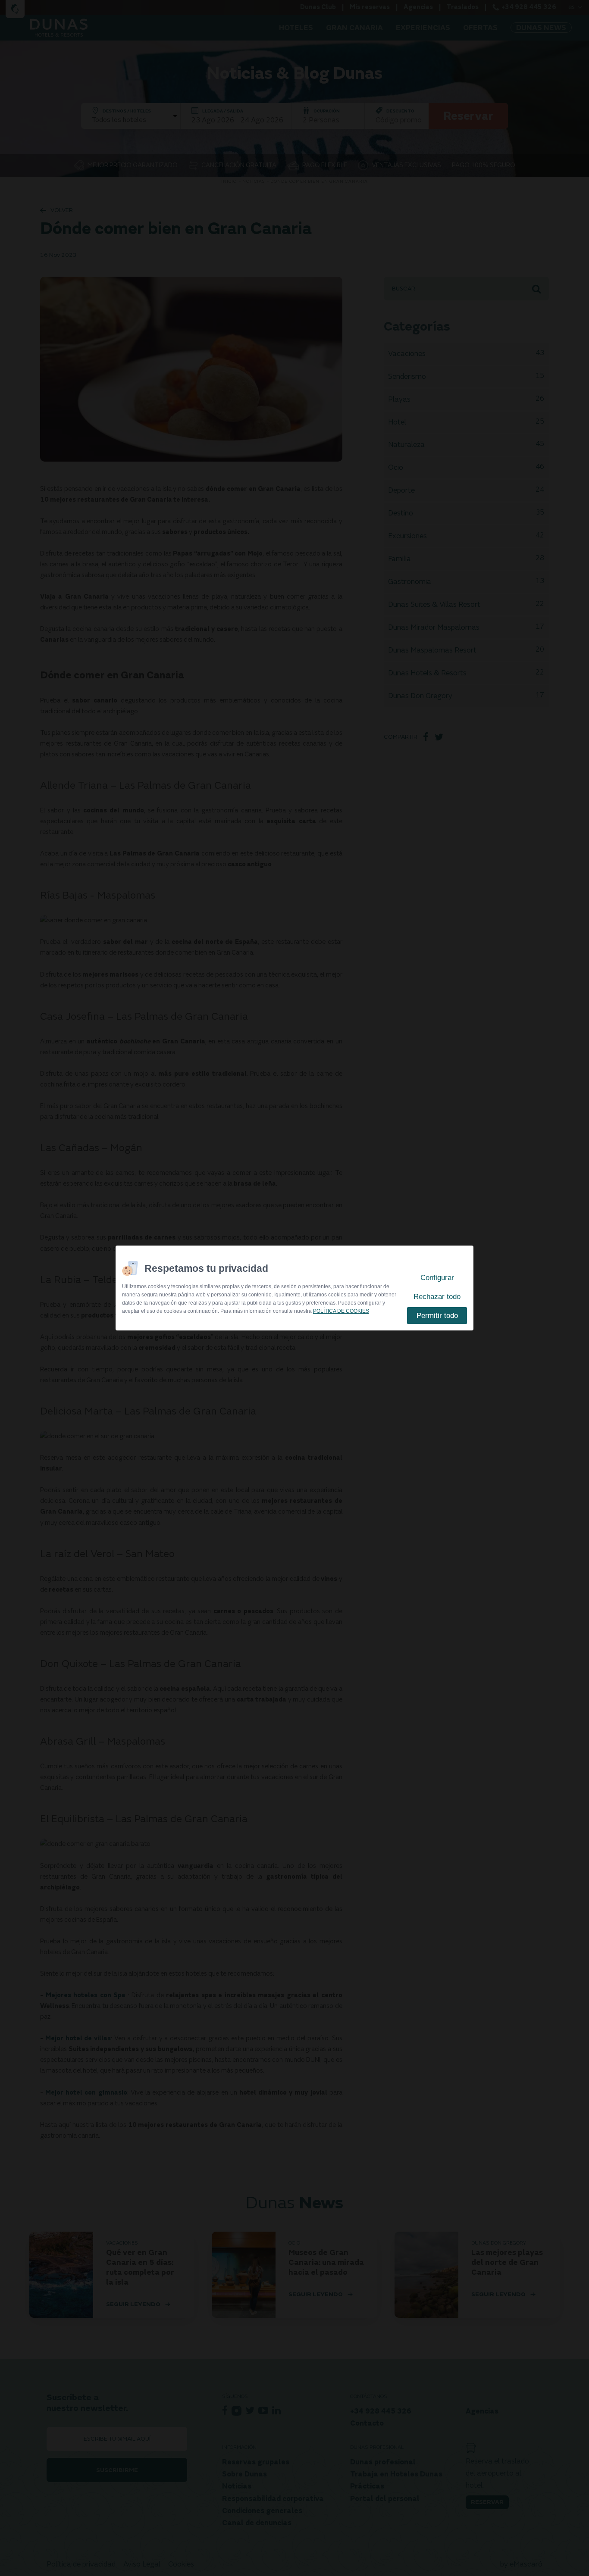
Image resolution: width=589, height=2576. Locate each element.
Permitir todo (437, 1316)
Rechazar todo (437, 1297)
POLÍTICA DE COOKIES (341, 1311)
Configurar (437, 1278)
